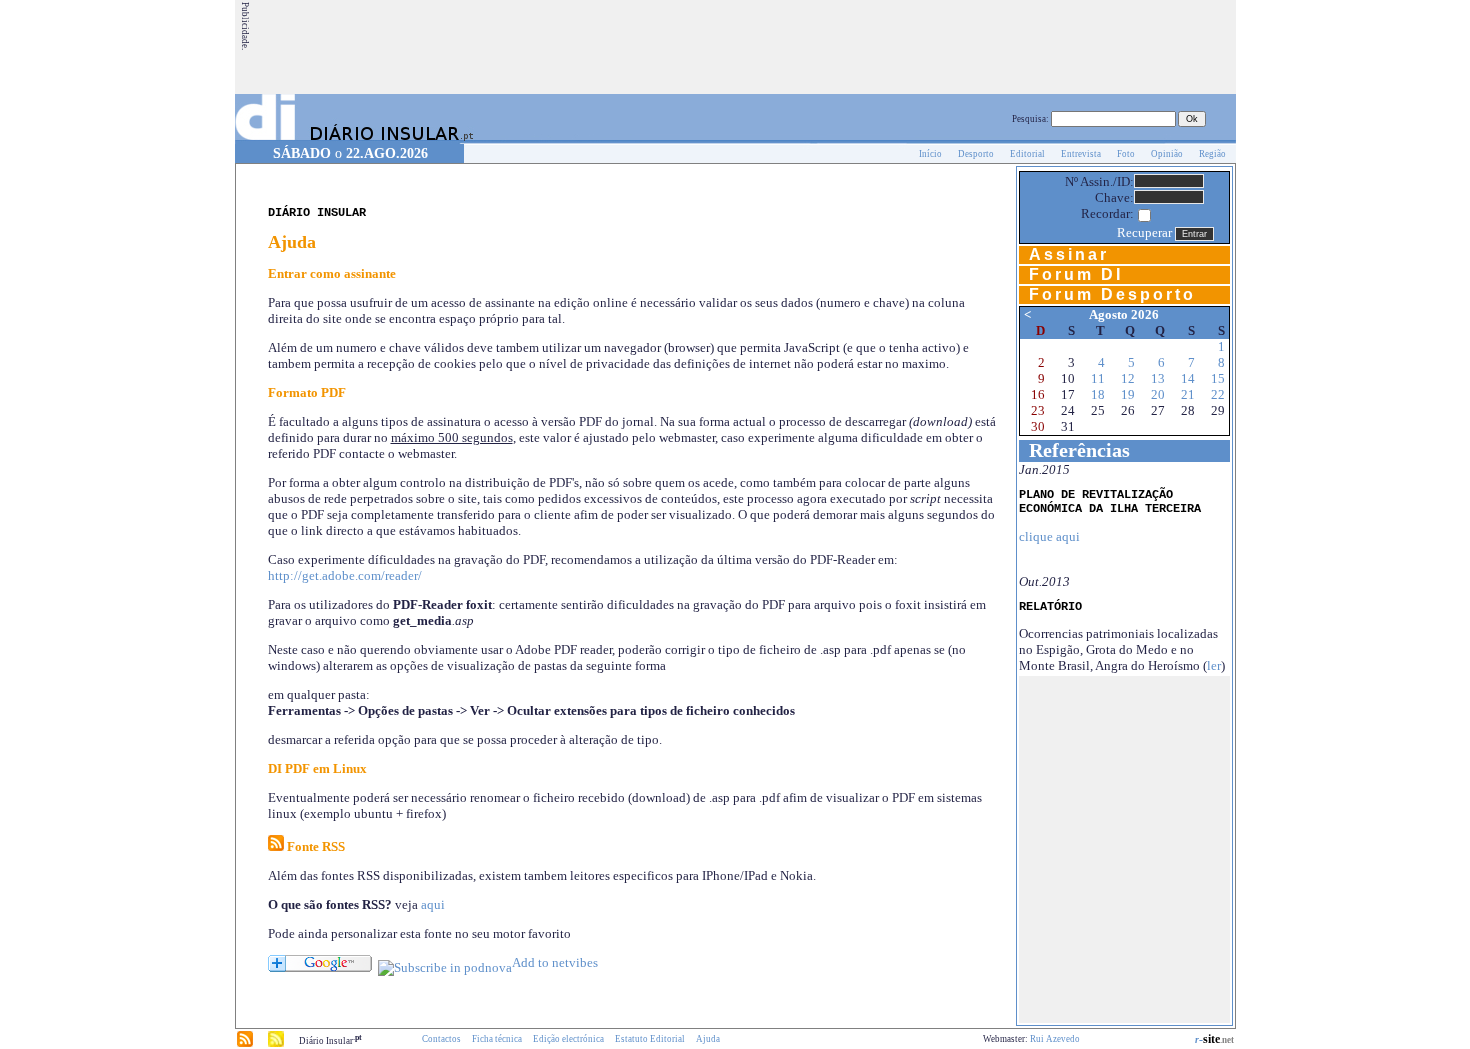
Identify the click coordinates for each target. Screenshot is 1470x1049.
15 (1218, 378)
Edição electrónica (568, 1039)
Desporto (976, 154)
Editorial (1027, 154)
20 (1158, 394)
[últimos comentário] (276, 1044)
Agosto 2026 (1124, 314)
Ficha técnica (497, 1039)
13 (1158, 378)
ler (1214, 665)
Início (930, 154)
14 (1188, 378)
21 (1188, 394)
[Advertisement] (870, 47)
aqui (433, 904)
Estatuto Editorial (650, 1039)
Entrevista (1081, 154)
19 (1128, 394)
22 (1218, 394)
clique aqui (1049, 536)
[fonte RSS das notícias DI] (245, 1044)
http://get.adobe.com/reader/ (345, 575)
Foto (1126, 154)
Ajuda (708, 1039)
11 (1098, 378)
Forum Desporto (1112, 294)
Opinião (1167, 154)
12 (1128, 378)
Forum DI (1076, 274)
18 (1098, 394)
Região (1212, 154)
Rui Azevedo (1055, 1039)
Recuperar (1144, 232)
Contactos (441, 1039)
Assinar (1069, 254)
